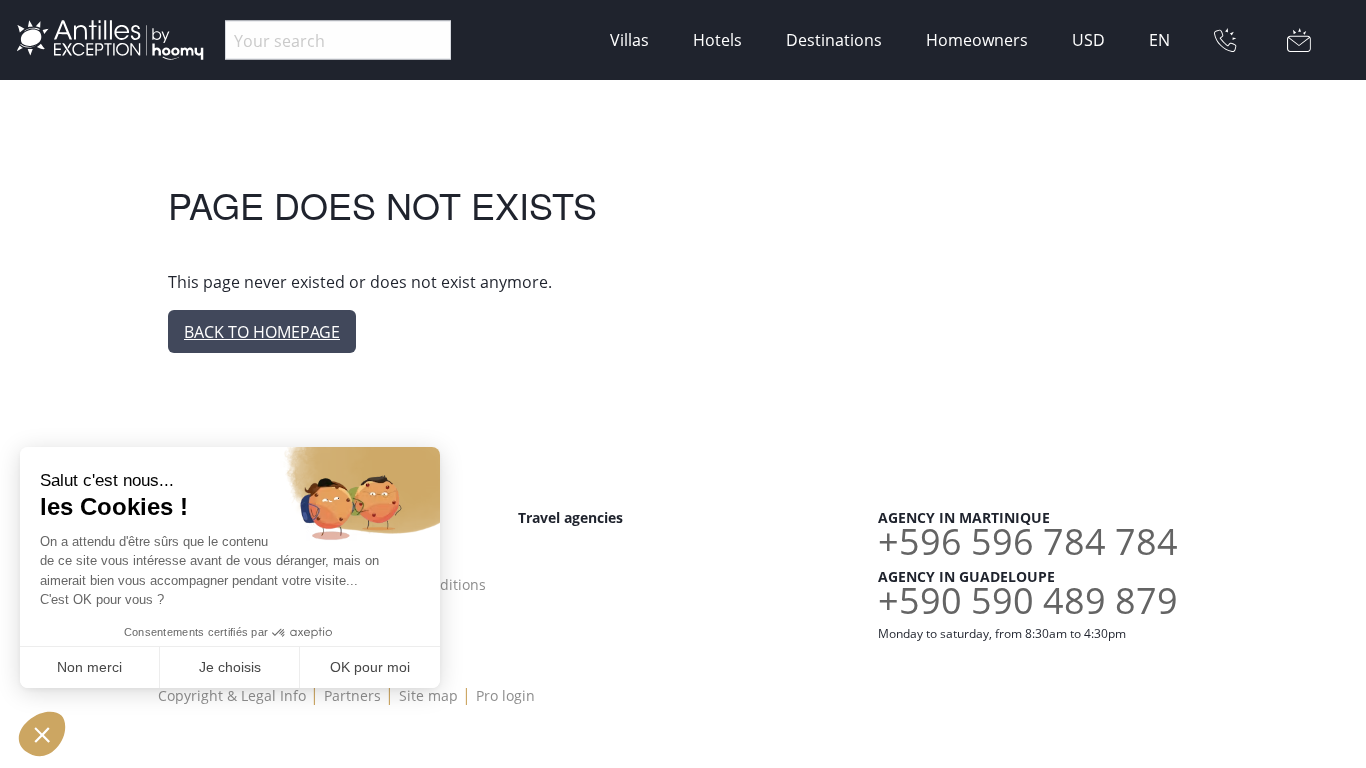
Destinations (834, 40)
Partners (352, 695)
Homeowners (977, 40)
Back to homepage (262, 332)
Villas (629, 40)
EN (1159, 40)
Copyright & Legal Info (232, 695)
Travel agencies (570, 517)
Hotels (717, 40)
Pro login (505, 695)
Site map (428, 695)
